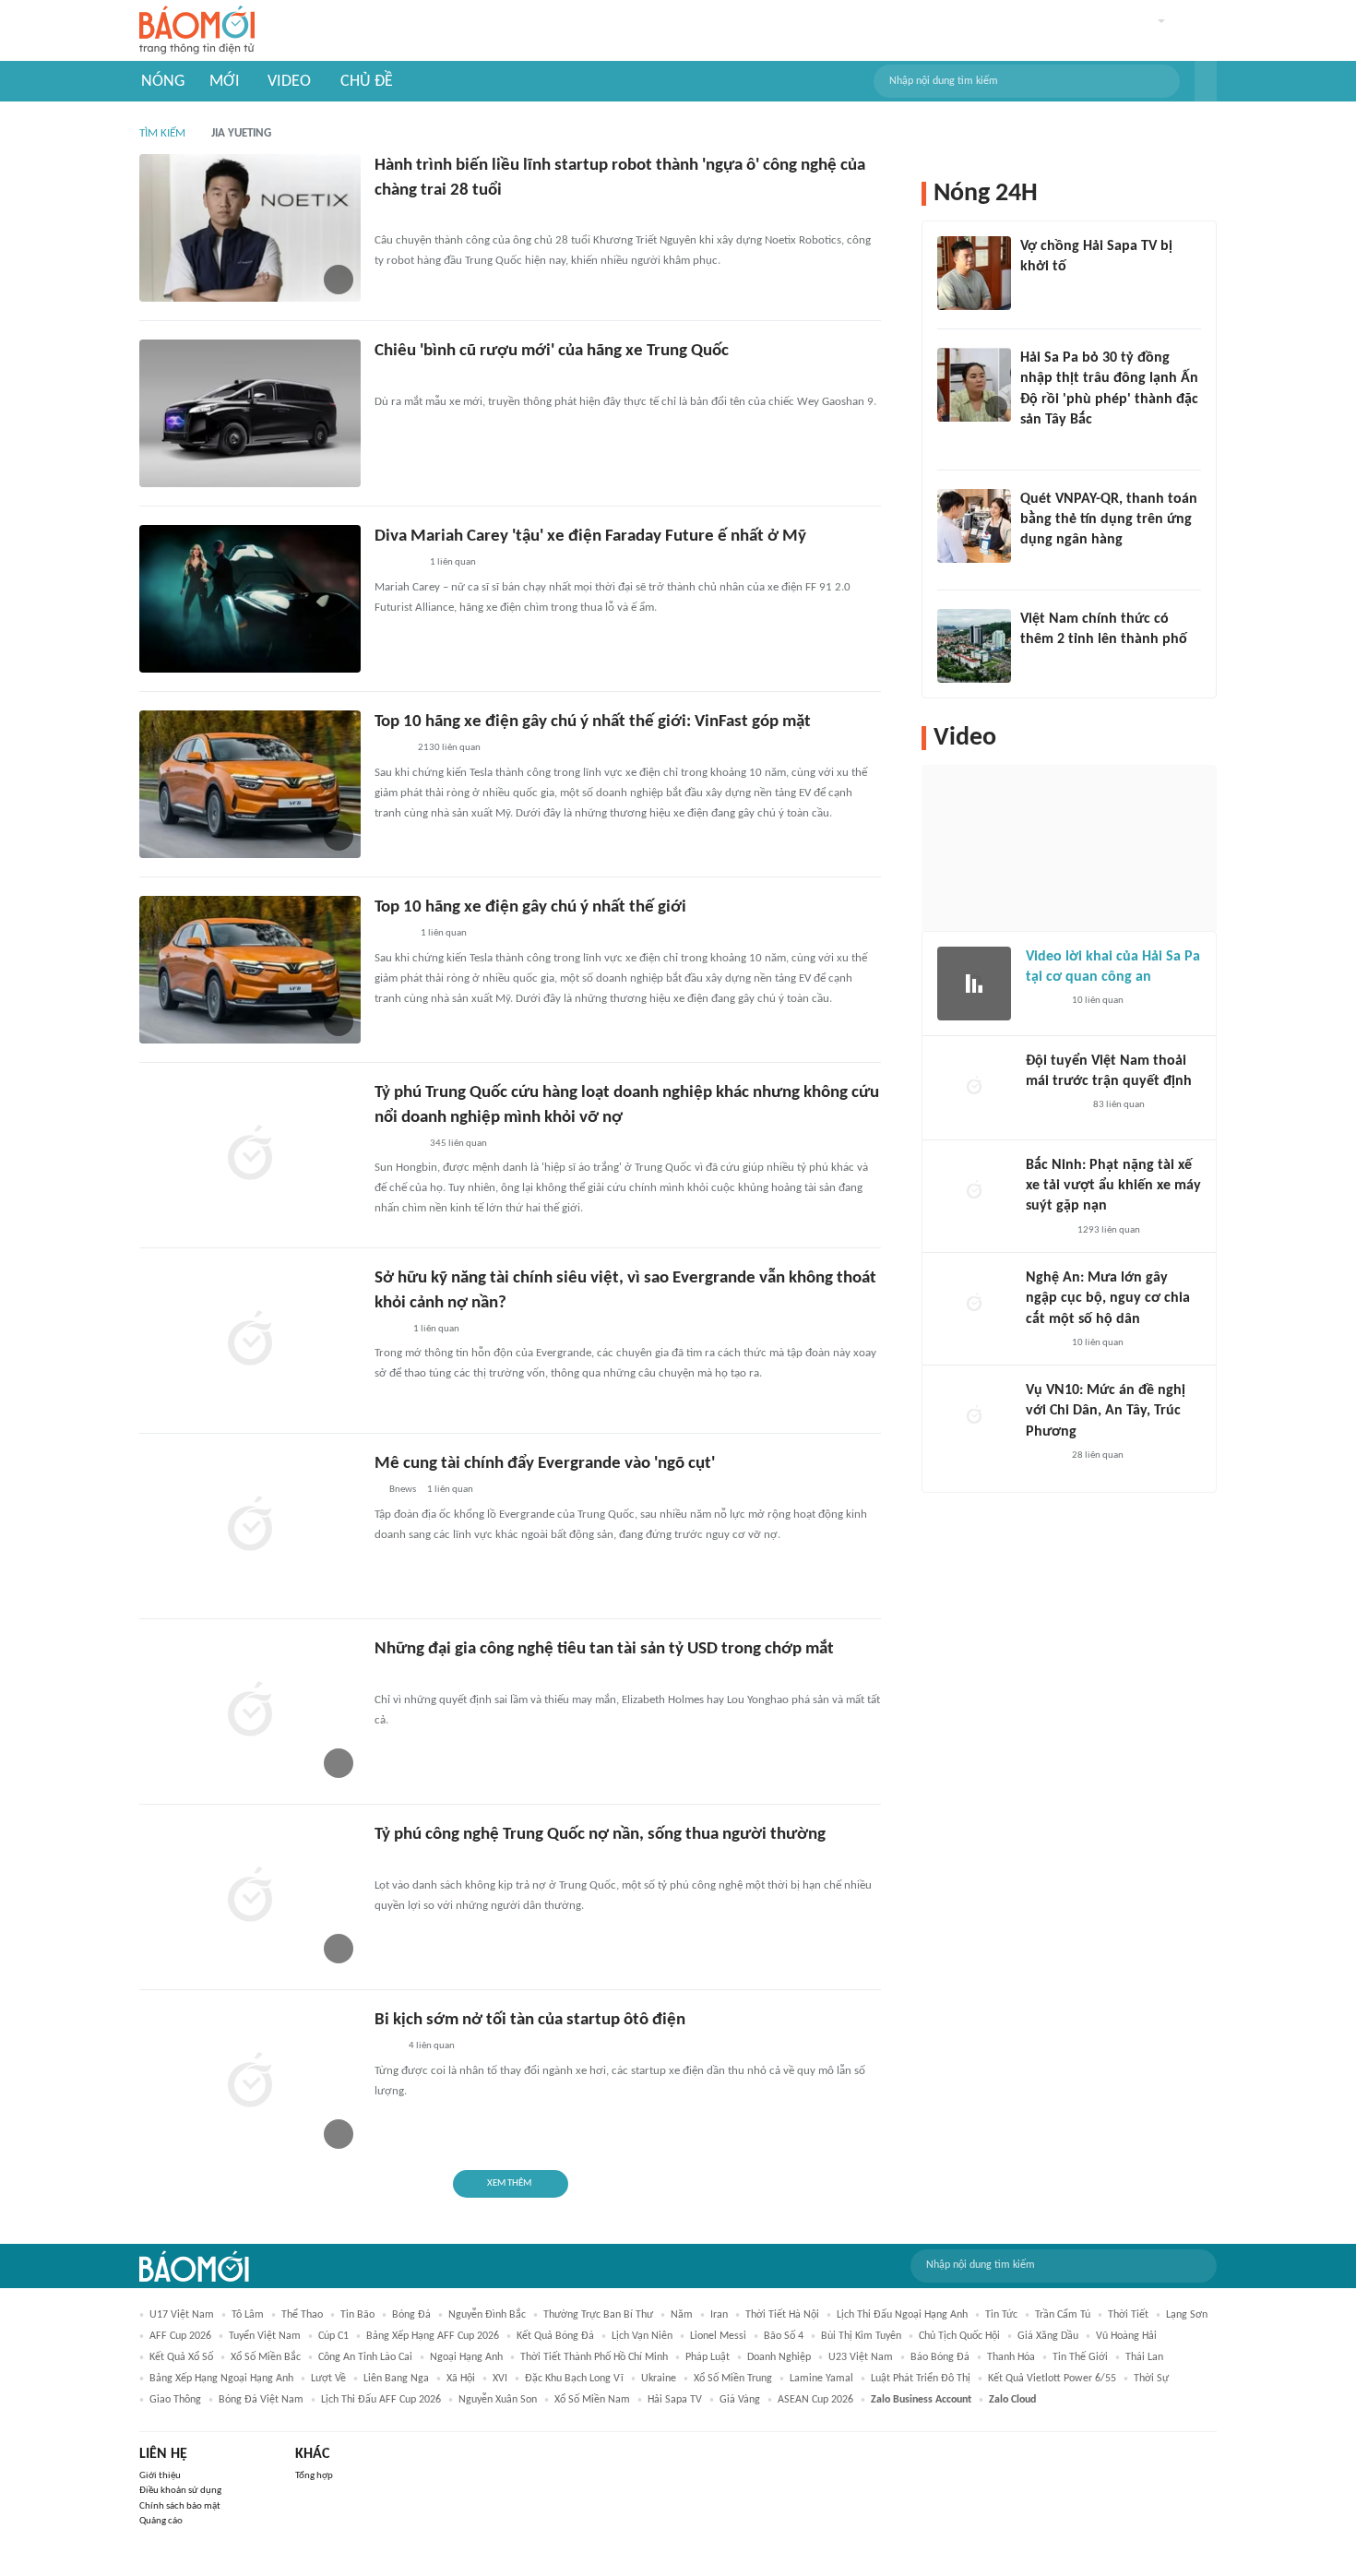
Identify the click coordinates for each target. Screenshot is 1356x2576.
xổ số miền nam (592, 2400)
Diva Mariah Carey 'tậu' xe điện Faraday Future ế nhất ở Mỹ (590, 537)
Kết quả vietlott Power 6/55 (1052, 2379)
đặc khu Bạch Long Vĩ (574, 2379)
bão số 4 (784, 2336)
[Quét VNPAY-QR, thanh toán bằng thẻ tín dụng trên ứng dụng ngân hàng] (974, 526)
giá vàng (740, 2400)
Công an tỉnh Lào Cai (365, 2357)
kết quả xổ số (181, 2357)
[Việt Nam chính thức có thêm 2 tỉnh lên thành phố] (974, 646)
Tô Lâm (248, 2315)
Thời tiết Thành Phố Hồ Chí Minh (594, 2357)
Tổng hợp (314, 2476)
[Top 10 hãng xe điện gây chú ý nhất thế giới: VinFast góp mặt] (250, 784)
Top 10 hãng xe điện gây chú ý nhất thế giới (530, 907)
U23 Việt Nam (861, 2357)
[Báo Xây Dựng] (1046, 1231)
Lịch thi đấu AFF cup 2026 (381, 2400)
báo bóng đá (940, 2357)
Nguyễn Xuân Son (498, 2400)
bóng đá (411, 2315)
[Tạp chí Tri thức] (386, 378)
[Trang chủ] (197, 31)
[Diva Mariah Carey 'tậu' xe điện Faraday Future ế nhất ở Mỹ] (250, 599)
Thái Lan (1144, 2357)
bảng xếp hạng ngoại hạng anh (221, 2379)
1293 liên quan (1109, 1230)
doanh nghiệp (779, 2357)
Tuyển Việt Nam (265, 2336)
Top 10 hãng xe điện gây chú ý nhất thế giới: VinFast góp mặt (593, 722)
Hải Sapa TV (675, 2400)
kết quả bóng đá (555, 2336)
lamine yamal (821, 2379)
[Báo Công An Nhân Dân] (1054, 1105)
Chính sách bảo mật (180, 2506)
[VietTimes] (389, 217)
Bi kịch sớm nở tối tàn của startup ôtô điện (530, 2020)
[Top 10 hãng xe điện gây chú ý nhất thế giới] (250, 970)
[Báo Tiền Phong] (392, 935)
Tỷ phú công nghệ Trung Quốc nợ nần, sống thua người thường (600, 1835)
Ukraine (659, 2379)
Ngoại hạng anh (466, 2357)
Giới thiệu (160, 2476)
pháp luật (708, 2357)
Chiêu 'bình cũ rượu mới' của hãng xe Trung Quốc (552, 351)
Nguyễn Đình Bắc (487, 2315)
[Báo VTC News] (1042, 292)
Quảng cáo (161, 2521)
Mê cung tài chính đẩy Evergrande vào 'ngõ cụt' (545, 1464)
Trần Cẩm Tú (1063, 2315)
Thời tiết (1128, 2315)
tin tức (1001, 2315)
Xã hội (461, 2379)
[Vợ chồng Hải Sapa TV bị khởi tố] (974, 273)
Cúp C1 (333, 2336)
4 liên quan (432, 2046)
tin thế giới (1080, 2357)
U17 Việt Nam (182, 2315)
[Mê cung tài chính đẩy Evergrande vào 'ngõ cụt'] (250, 1526)
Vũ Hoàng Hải (1126, 2336)
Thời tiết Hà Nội (782, 2315)
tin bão (357, 2315)
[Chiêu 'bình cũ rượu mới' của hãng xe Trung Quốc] (250, 413)
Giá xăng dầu (1048, 2336)
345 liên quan (458, 1144)
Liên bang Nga (396, 2379)
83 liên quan (1119, 1105)
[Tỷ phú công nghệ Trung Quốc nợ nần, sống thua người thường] (250, 1897)
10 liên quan (1098, 1001)
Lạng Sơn (1187, 2315)
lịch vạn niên (642, 2336)
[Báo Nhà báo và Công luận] (397, 1144)
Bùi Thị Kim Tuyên (861, 2336)
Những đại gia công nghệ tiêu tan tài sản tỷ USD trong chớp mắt (604, 1649)
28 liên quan (1098, 1455)
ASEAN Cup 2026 (815, 2400)
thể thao (302, 2315)
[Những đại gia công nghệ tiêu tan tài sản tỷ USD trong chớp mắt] (250, 1711)
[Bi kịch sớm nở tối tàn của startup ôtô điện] (250, 2082)
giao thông (175, 2400)
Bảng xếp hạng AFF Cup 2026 (433, 2336)
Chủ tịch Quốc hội (959, 2336)
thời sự (1151, 2379)
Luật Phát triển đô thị (921, 2379)
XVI (500, 2379)
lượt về (328, 2379)
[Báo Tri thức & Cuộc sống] (397, 564)
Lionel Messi (718, 2336)
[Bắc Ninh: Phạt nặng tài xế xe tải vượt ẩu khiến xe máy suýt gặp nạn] (974, 1192)
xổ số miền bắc (266, 2357)
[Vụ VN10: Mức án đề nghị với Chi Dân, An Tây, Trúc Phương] (974, 1417)
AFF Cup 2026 (180, 2336)
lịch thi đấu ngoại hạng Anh (902, 2315)
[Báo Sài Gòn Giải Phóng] (1043, 1343)
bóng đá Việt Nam (261, 2400)
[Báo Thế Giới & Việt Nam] (388, 1330)
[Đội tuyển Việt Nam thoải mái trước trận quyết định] (974, 1088)
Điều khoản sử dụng (180, 2491)
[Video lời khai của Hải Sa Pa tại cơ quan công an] (974, 984)
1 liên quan (453, 562)
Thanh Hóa (1011, 2357)
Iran (719, 2315)
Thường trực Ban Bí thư (598, 2315)
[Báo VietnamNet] (1036, 663)
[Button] (1206, 81)
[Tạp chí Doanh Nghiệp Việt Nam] (391, 749)
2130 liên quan (449, 748)
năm (682, 2315)
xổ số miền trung (733, 2379)
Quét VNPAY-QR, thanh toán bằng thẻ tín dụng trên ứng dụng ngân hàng (1109, 520)
